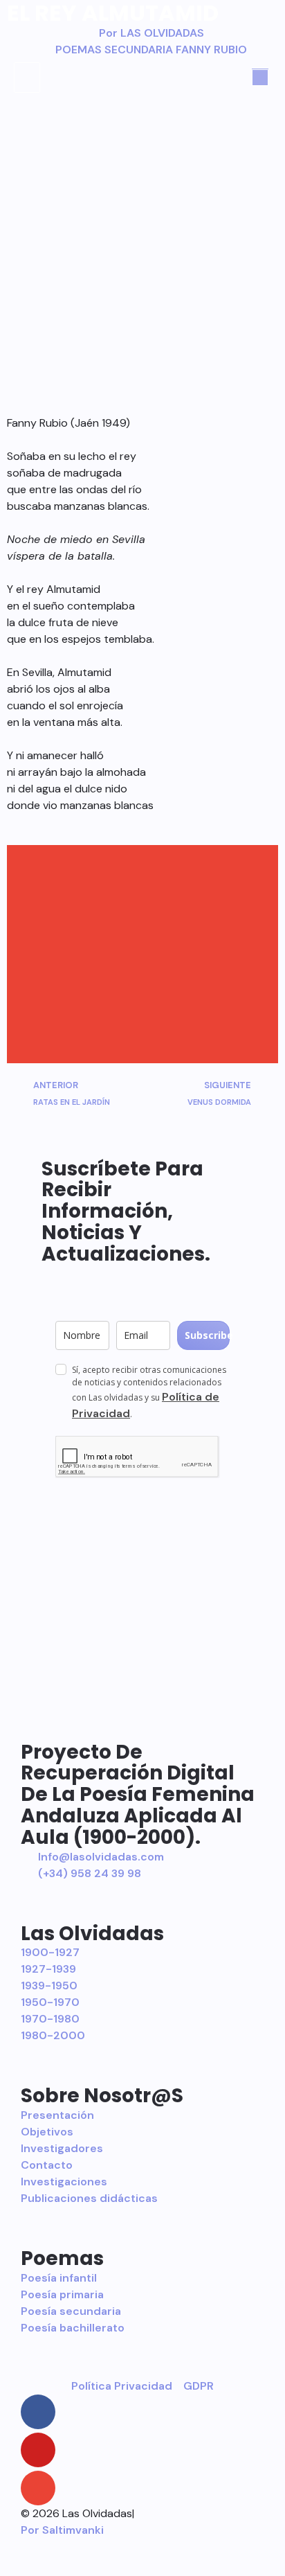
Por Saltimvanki (62, 2530)
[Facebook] (38, 2412)
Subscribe (207, 1335)
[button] (27, 78)
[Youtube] (38, 2450)
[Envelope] (38, 2488)
